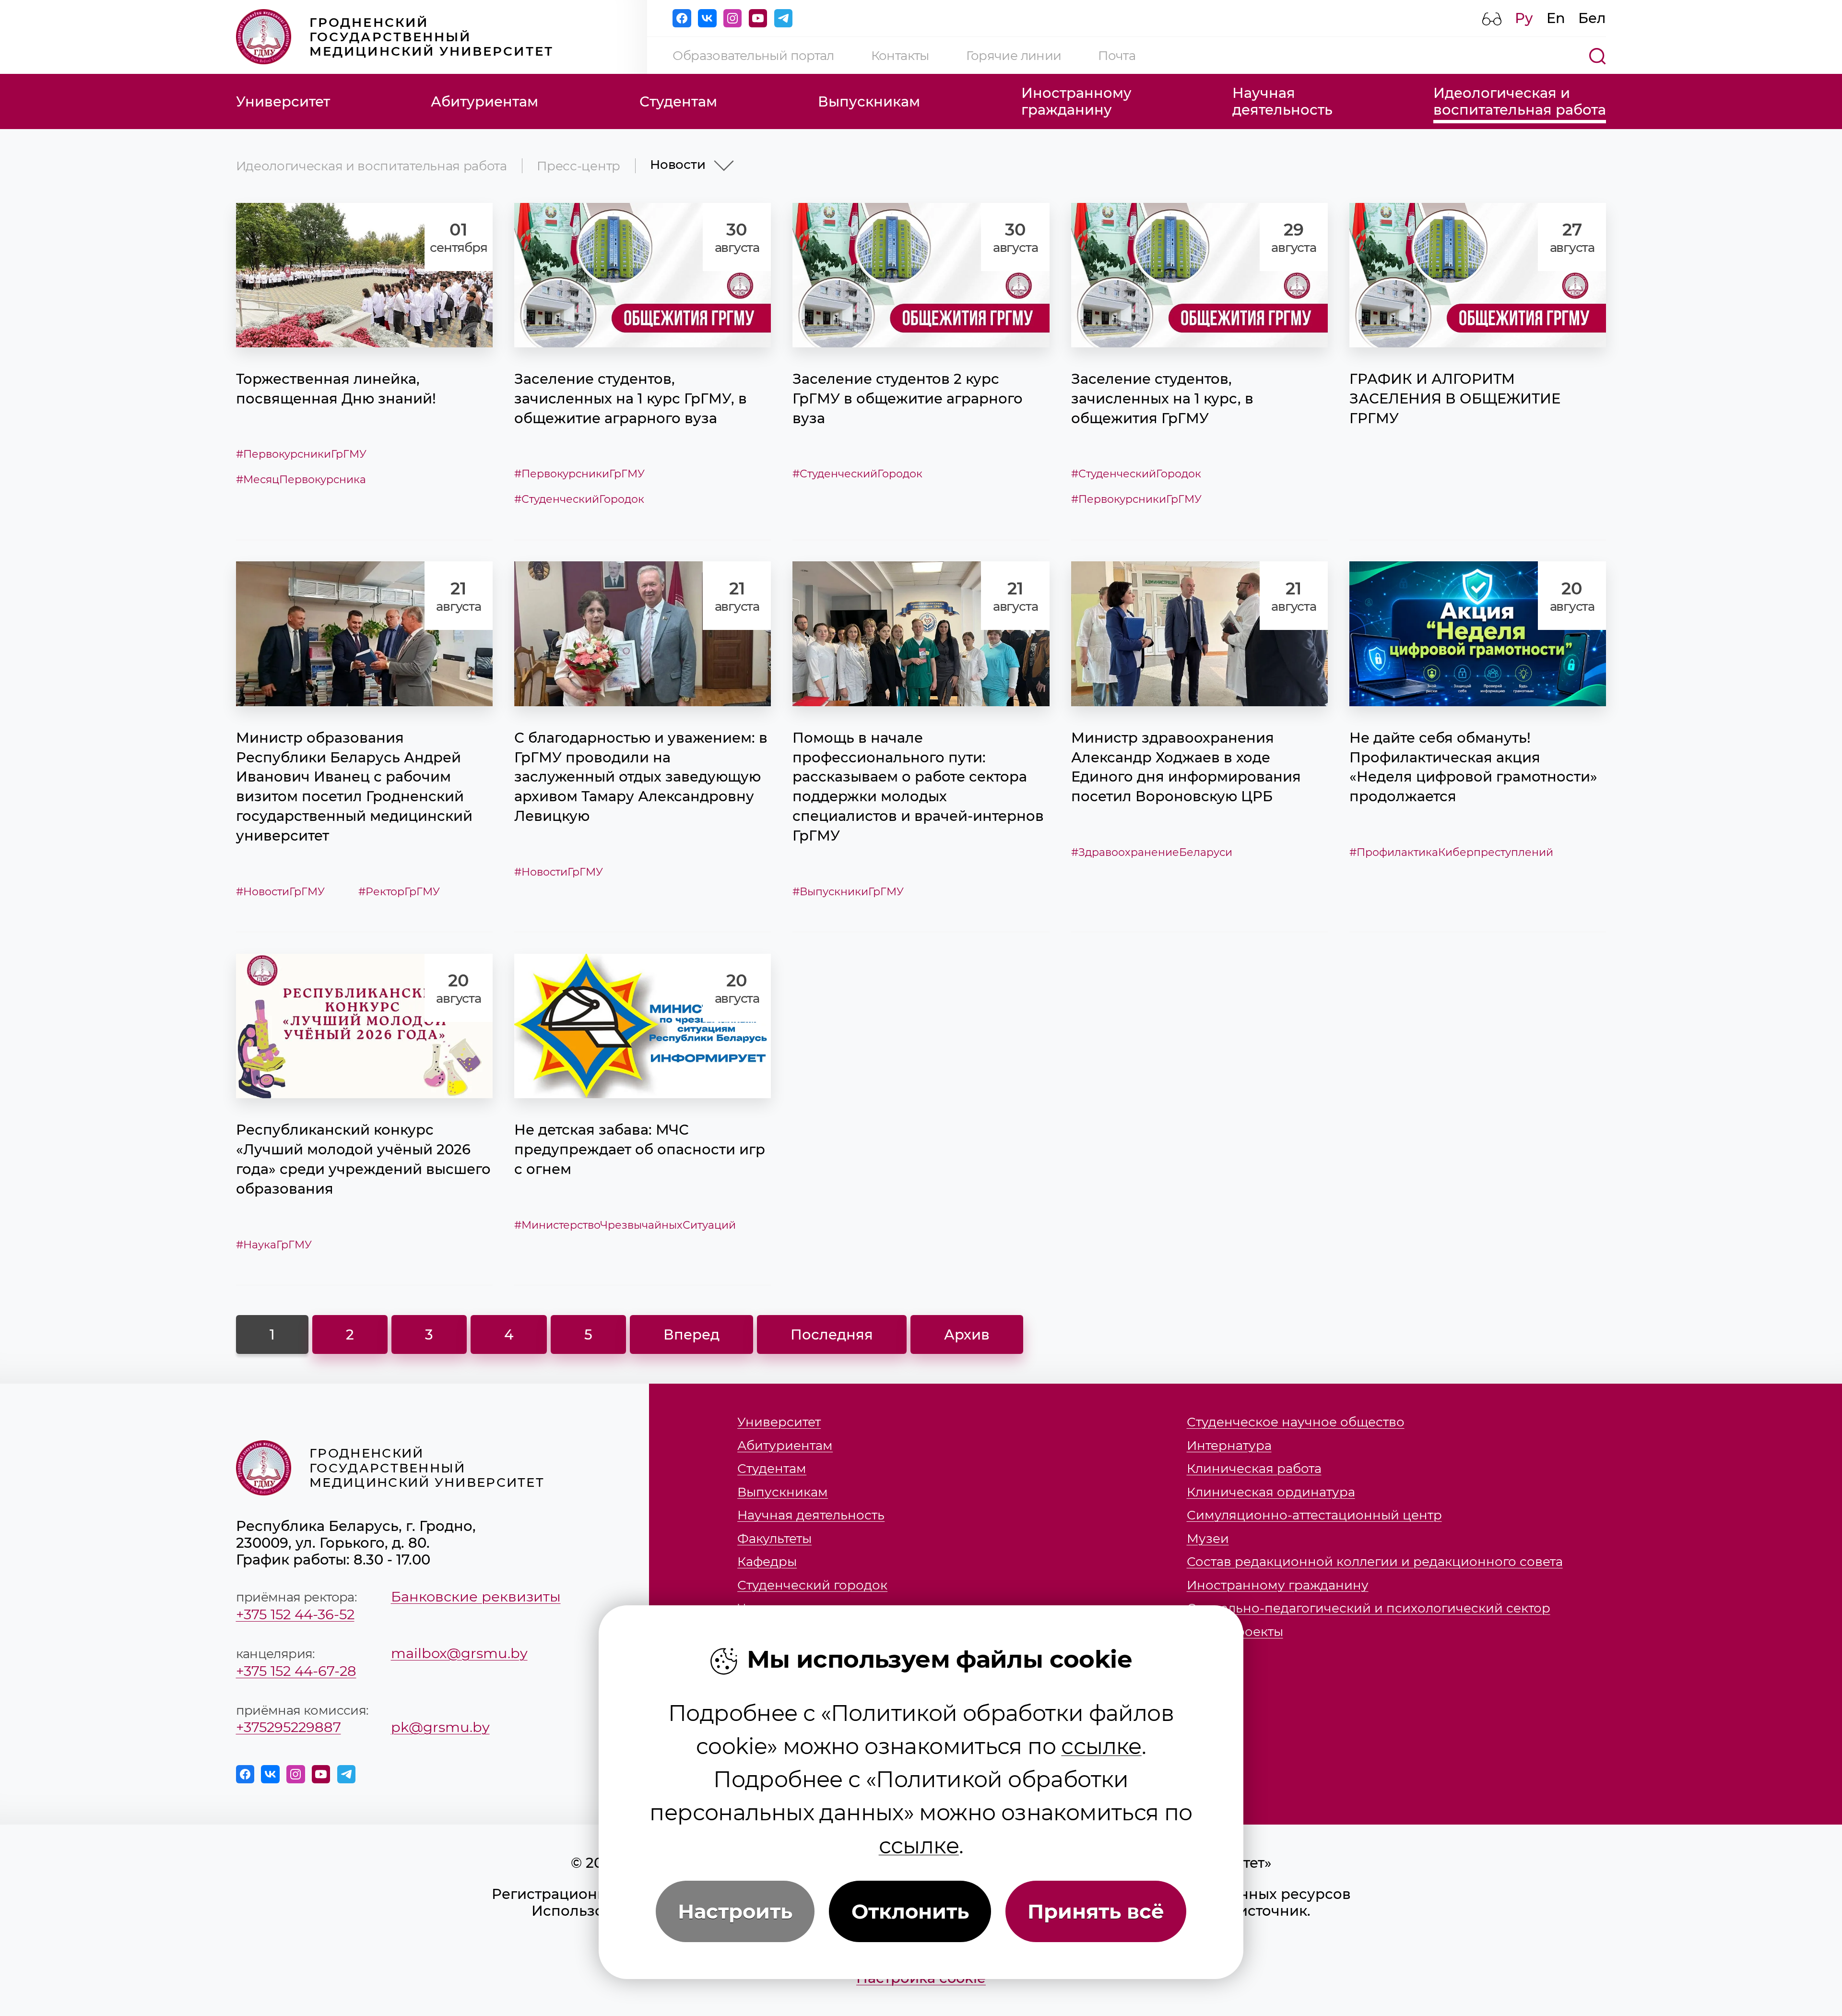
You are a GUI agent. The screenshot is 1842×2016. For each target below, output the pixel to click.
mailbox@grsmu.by (459, 1653)
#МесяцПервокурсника (301, 479)
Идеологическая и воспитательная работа (372, 166)
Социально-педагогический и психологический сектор (1369, 1608)
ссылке (1101, 1746)
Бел (1592, 18)
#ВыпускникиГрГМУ (848, 891)
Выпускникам (869, 101)
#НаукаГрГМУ (274, 1245)
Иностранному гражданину (1278, 1585)
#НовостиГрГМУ (280, 891)
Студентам (678, 101)
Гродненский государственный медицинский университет (431, 37)
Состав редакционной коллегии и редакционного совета (1375, 1562)
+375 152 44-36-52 (295, 1614)
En (1556, 18)
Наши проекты (1235, 1632)
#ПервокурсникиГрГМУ (301, 454)
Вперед (691, 1334)
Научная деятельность (811, 1515)
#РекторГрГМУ (399, 891)
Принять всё (1096, 1911)
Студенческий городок (812, 1585)
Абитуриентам (484, 101)
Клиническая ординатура (1271, 1492)
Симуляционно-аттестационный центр (1314, 1515)
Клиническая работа (1254, 1469)
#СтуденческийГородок (579, 499)
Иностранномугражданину (1076, 101)
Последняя (832, 1334)
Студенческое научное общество (1296, 1422)
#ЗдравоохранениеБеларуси (1152, 852)
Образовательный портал (753, 55)
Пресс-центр (579, 166)
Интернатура (1229, 1446)
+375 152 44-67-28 (296, 1671)
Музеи (1208, 1539)
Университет (283, 101)
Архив (967, 1334)
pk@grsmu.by (440, 1727)
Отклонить (910, 1911)
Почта (1117, 55)
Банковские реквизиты (476, 1596)
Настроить (735, 1911)
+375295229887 (289, 1727)
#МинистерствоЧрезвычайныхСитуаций (625, 1225)
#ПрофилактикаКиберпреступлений (1451, 852)
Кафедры (767, 1562)
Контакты (900, 55)
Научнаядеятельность (1282, 101)
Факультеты (774, 1539)
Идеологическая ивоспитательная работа (1520, 101)
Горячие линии (1014, 55)
